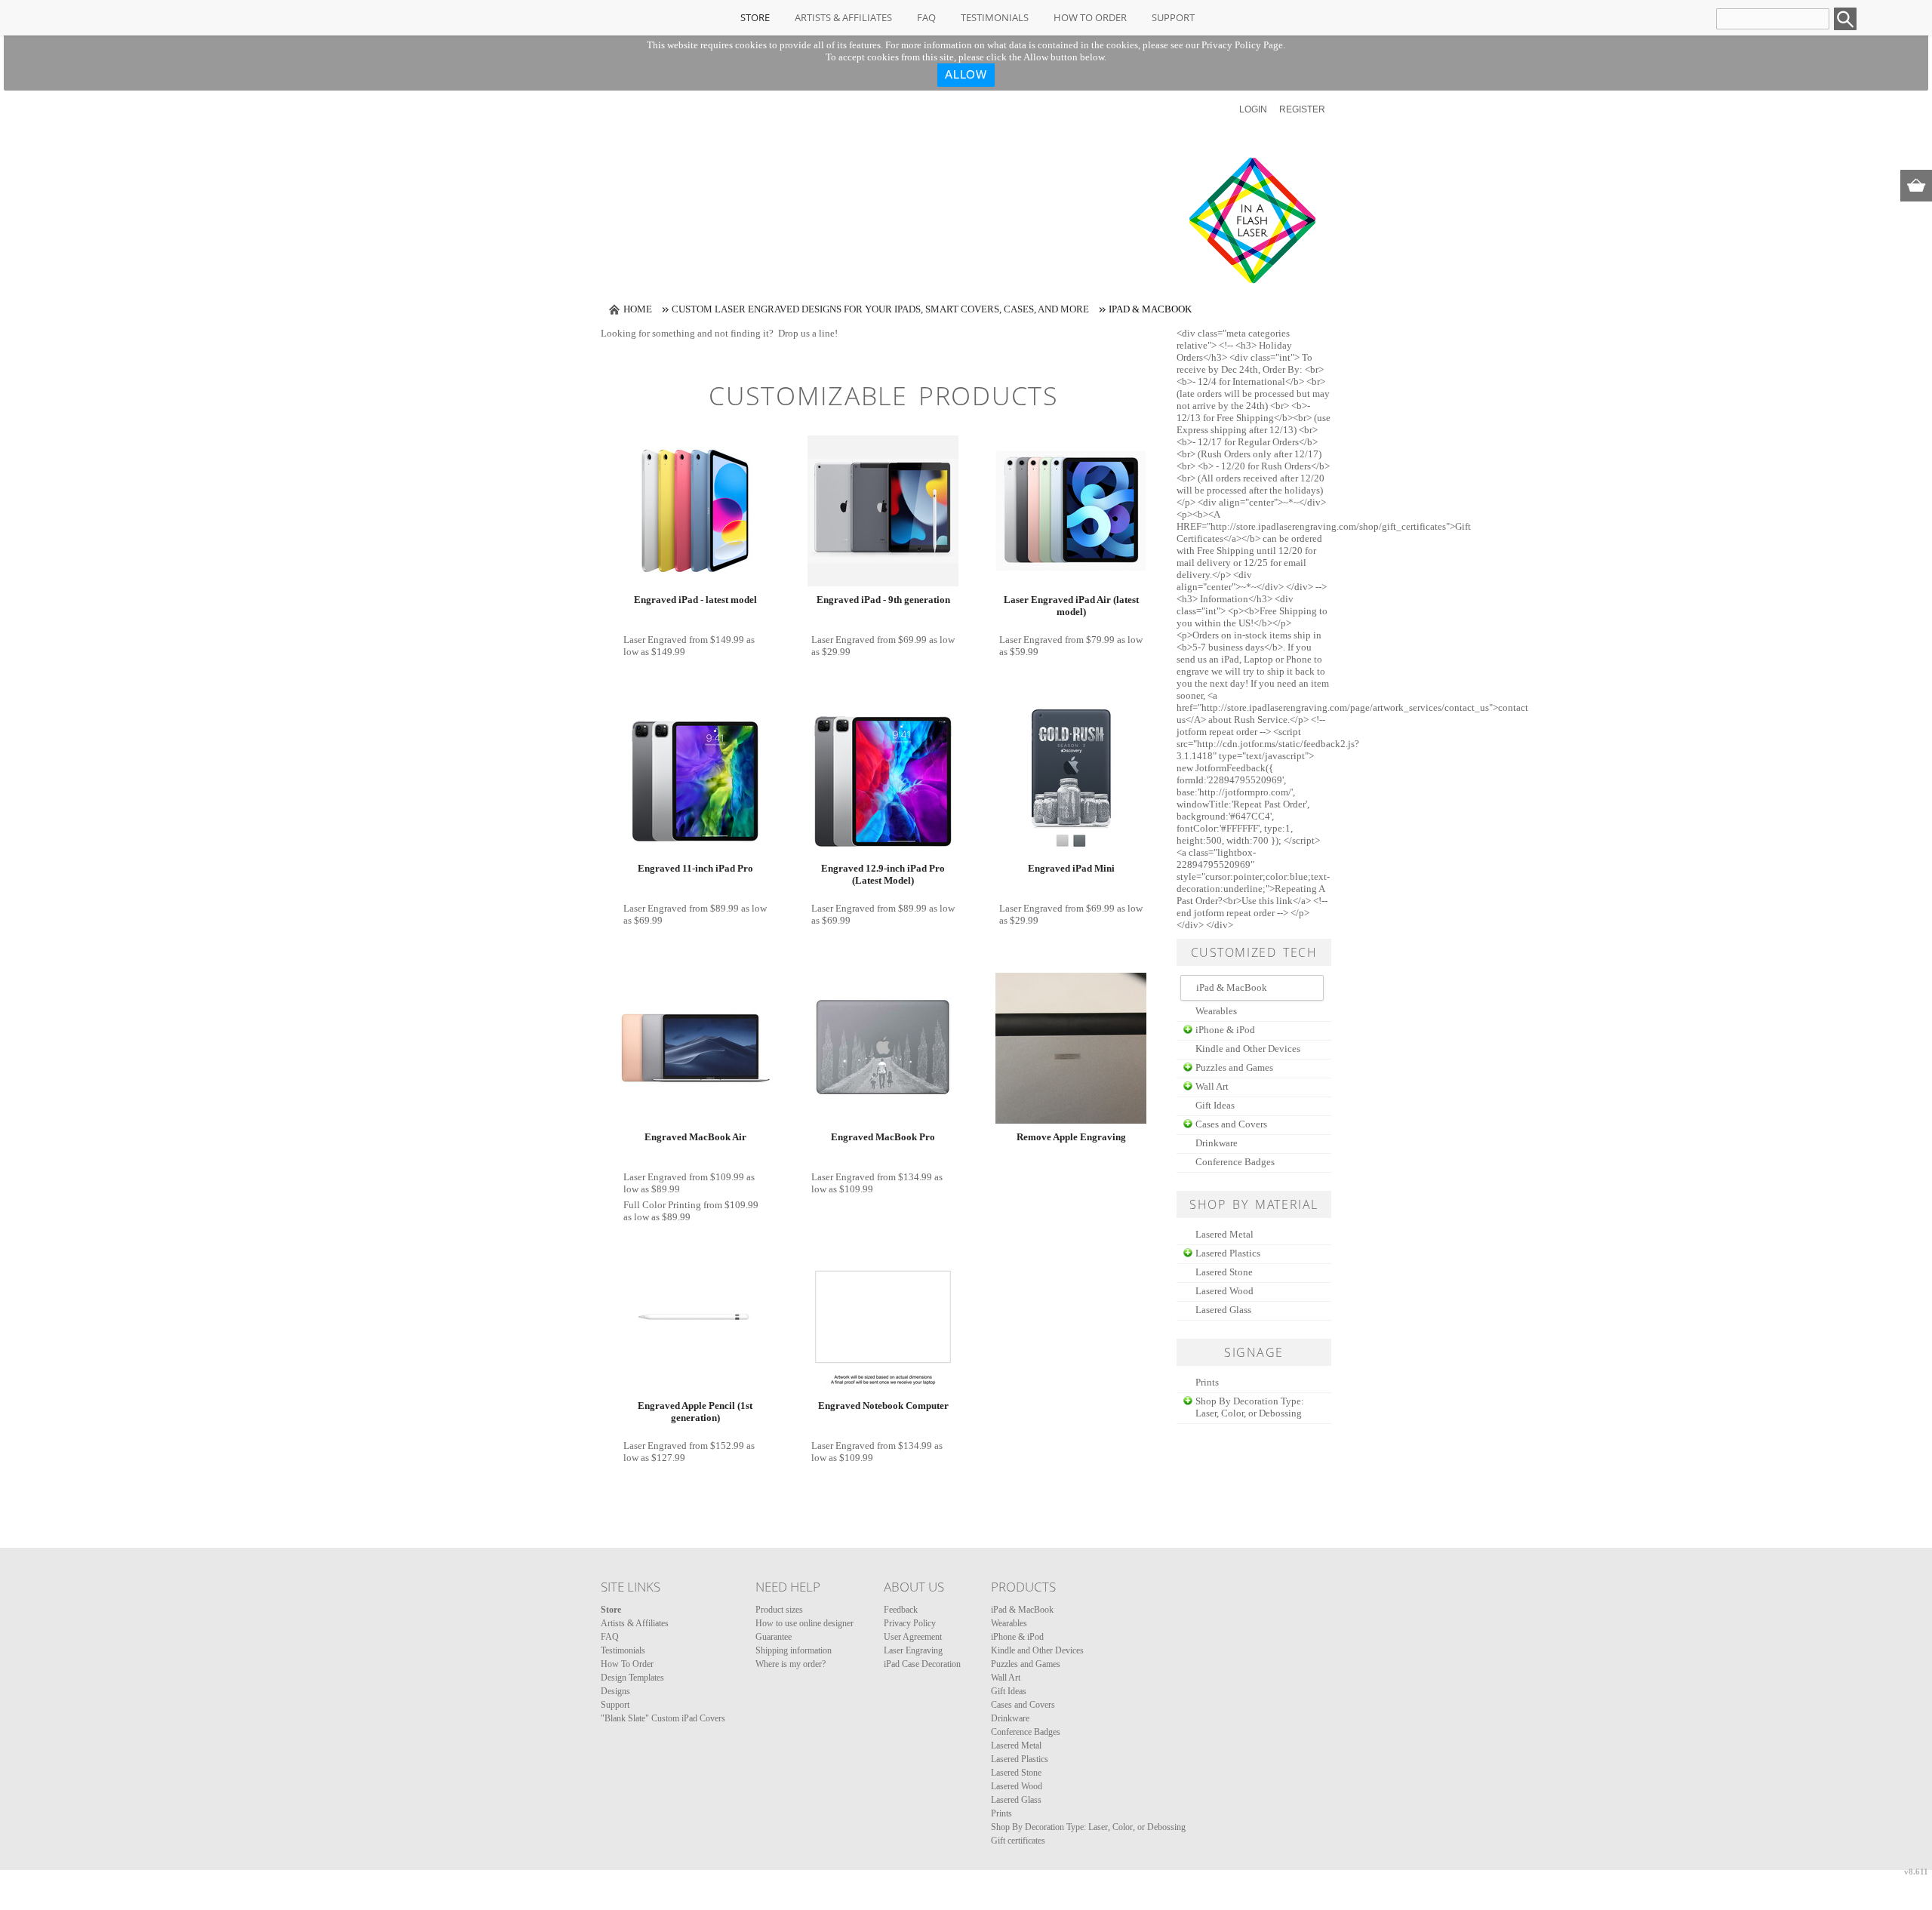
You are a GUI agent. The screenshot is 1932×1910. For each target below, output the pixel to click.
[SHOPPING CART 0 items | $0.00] (1916, 186)
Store (755, 17)
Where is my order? (791, 1664)
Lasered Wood (1224, 1291)
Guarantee (774, 1637)
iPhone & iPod (1225, 1030)
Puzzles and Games (1234, 1067)
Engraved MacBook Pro (883, 1137)
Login (1253, 109)
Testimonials (995, 17)
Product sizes (779, 1610)
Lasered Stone (1224, 1272)
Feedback (901, 1610)
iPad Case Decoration (922, 1664)
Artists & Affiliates (843, 17)
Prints (1207, 1382)
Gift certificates (1018, 1841)
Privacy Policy (910, 1623)
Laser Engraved (655, 640)
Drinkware (1217, 1143)
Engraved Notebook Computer (883, 1406)
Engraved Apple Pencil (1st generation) (695, 1412)
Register (1302, 109)
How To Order (1090, 17)
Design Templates (632, 1678)
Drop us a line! (808, 333)
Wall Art (1212, 1086)
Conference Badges (1235, 1162)
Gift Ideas (1215, 1105)
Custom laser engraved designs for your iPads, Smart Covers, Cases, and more (880, 309)
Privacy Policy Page (1242, 45)
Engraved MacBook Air (695, 1137)
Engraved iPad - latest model (695, 600)
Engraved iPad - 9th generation (883, 600)
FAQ (926, 17)
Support (1173, 17)
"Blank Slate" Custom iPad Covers (663, 1718)
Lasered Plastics (1228, 1253)
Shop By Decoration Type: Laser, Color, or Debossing (1250, 1407)
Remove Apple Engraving (1071, 1137)
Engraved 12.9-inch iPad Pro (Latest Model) (883, 874)
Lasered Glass (1223, 1310)
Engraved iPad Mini (1071, 868)
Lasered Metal (1224, 1234)
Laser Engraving (913, 1650)
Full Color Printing (662, 1205)
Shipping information (794, 1650)
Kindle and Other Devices (1248, 1049)
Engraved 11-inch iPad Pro (695, 868)
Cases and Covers (1231, 1124)
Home (638, 309)
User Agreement (913, 1637)
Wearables (1216, 1011)
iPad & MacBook (1022, 1610)
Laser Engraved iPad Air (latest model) (1071, 606)
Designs (615, 1691)
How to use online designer (804, 1623)
